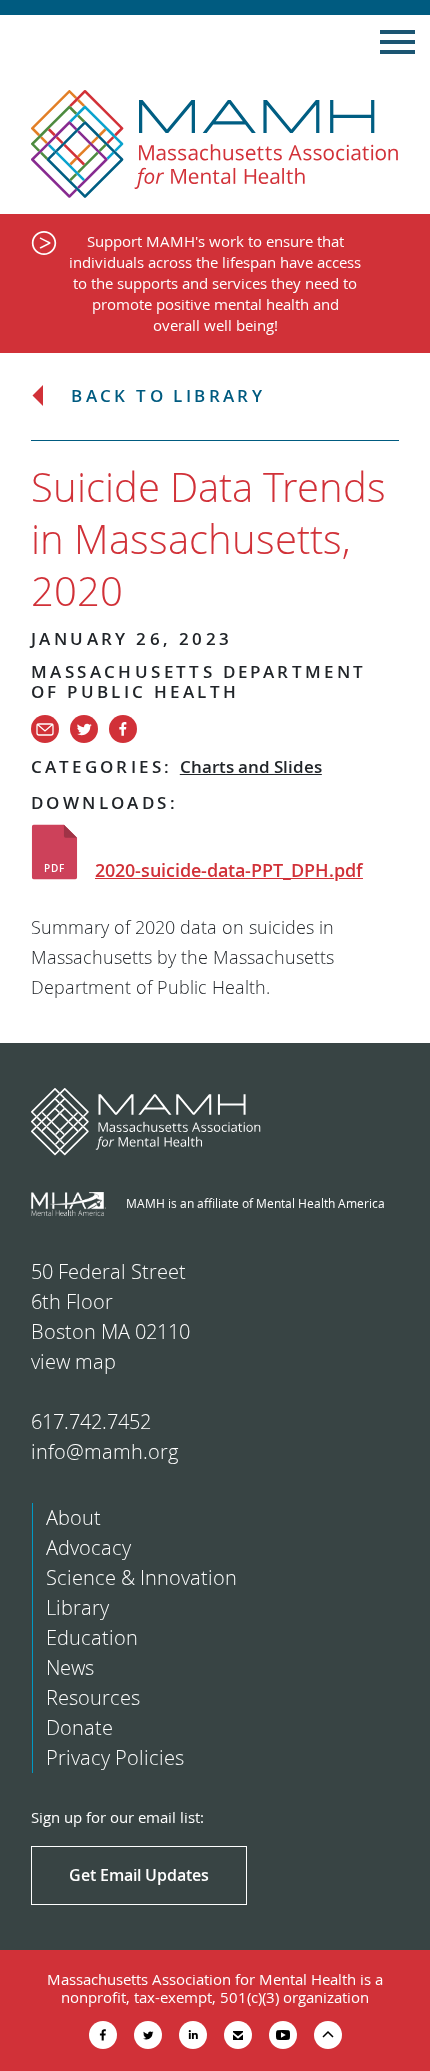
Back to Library (168, 396)
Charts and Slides (251, 766)
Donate (79, 1727)
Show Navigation (397, 42)
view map (73, 1361)
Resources (93, 1697)
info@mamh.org (104, 1451)
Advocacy (88, 1547)
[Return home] (215, 144)
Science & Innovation (141, 1577)
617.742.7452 (91, 1421)
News (70, 1667)
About (73, 1517)
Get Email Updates (139, 1875)
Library (77, 1607)
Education (92, 1637)
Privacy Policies (115, 1757)
